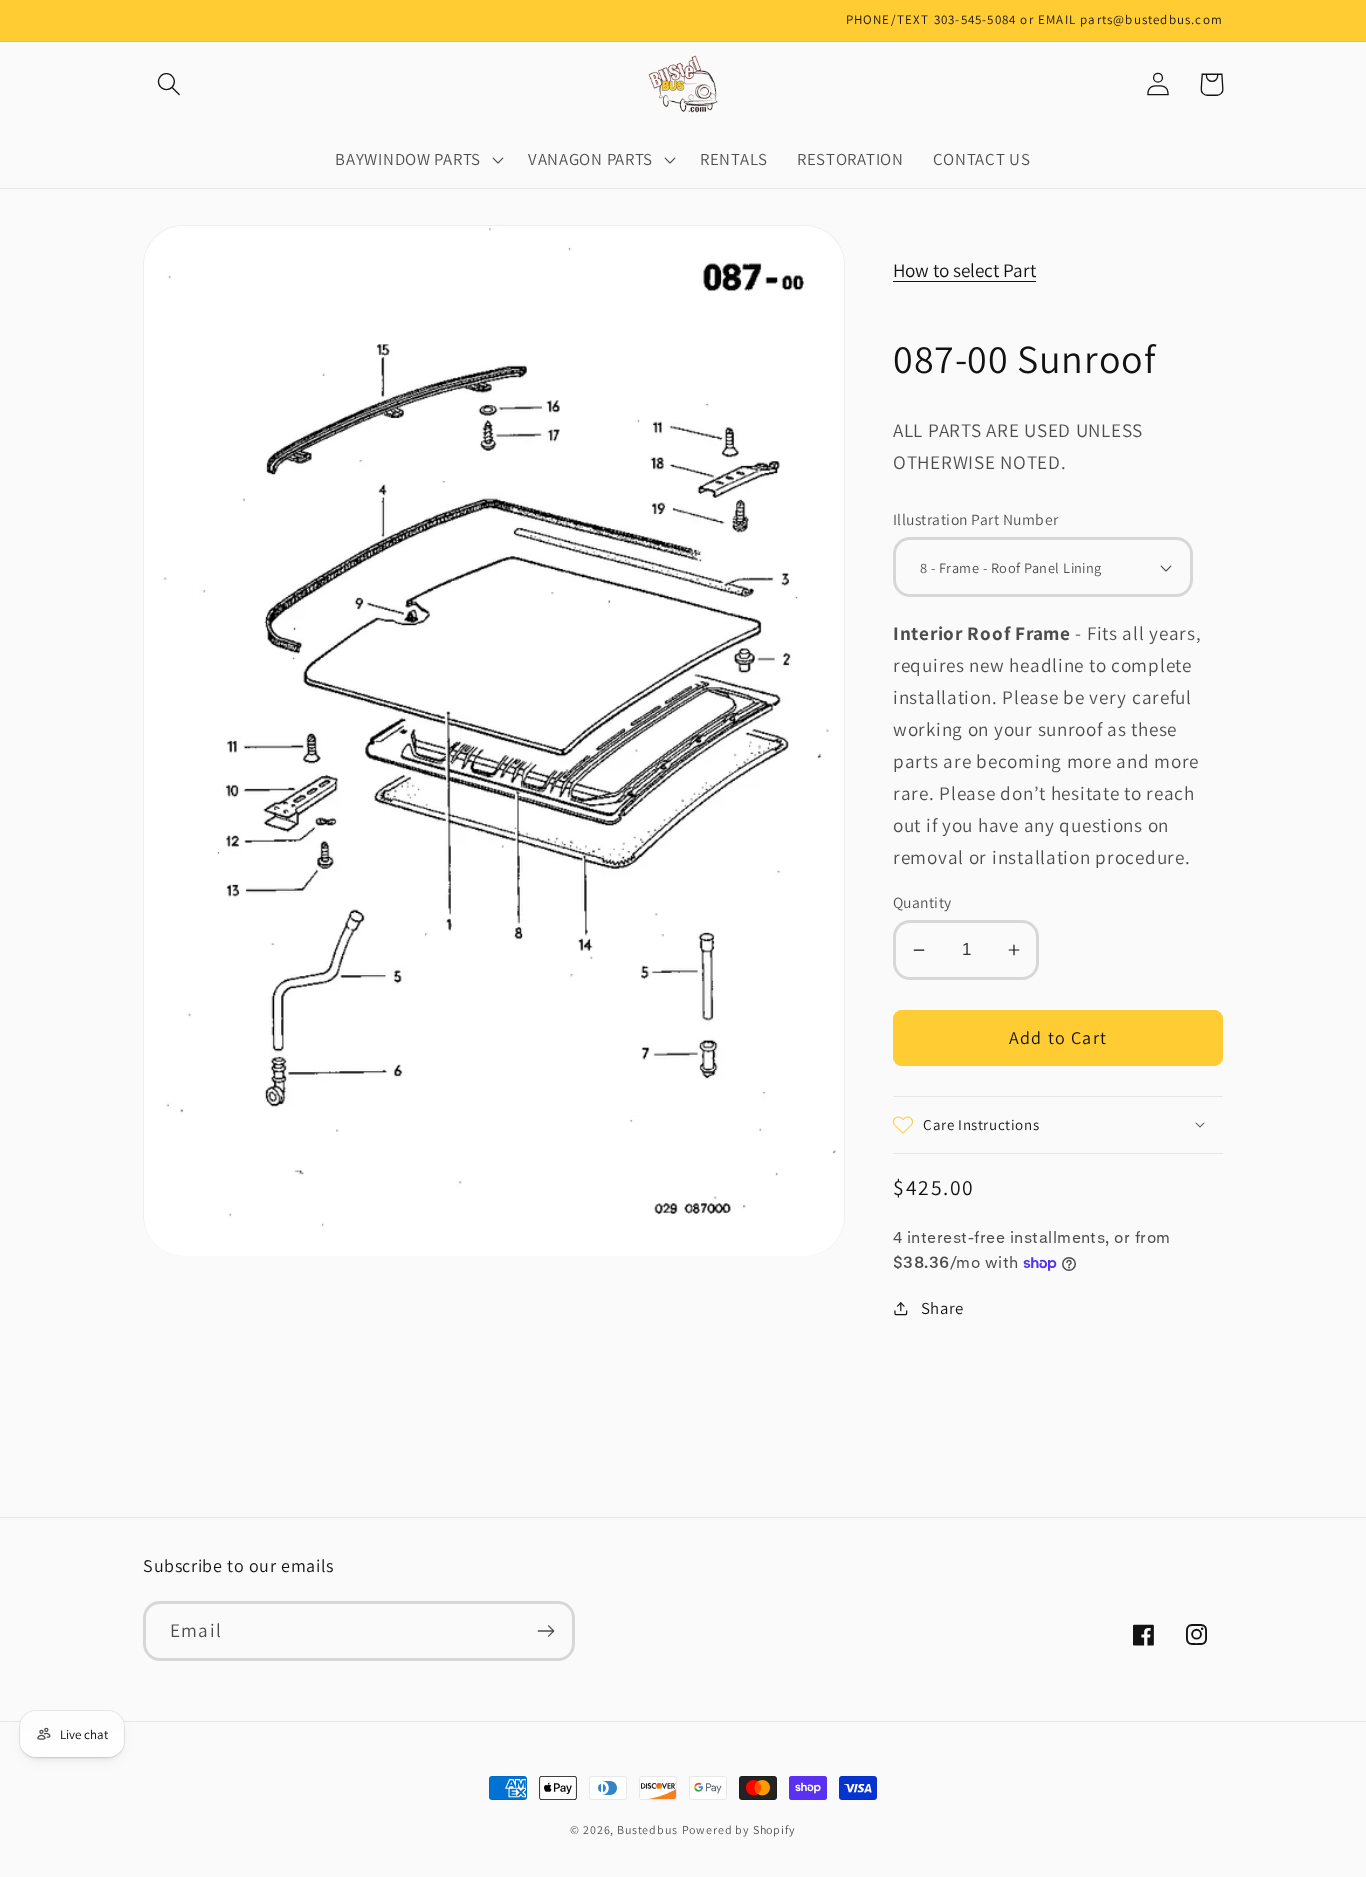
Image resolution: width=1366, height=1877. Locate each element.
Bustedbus (647, 1829)
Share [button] (942, 1308)
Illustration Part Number (976, 519)
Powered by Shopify (739, 1829)
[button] (169, 84)
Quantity (922, 902)
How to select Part (964, 270)
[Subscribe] (545, 1631)
